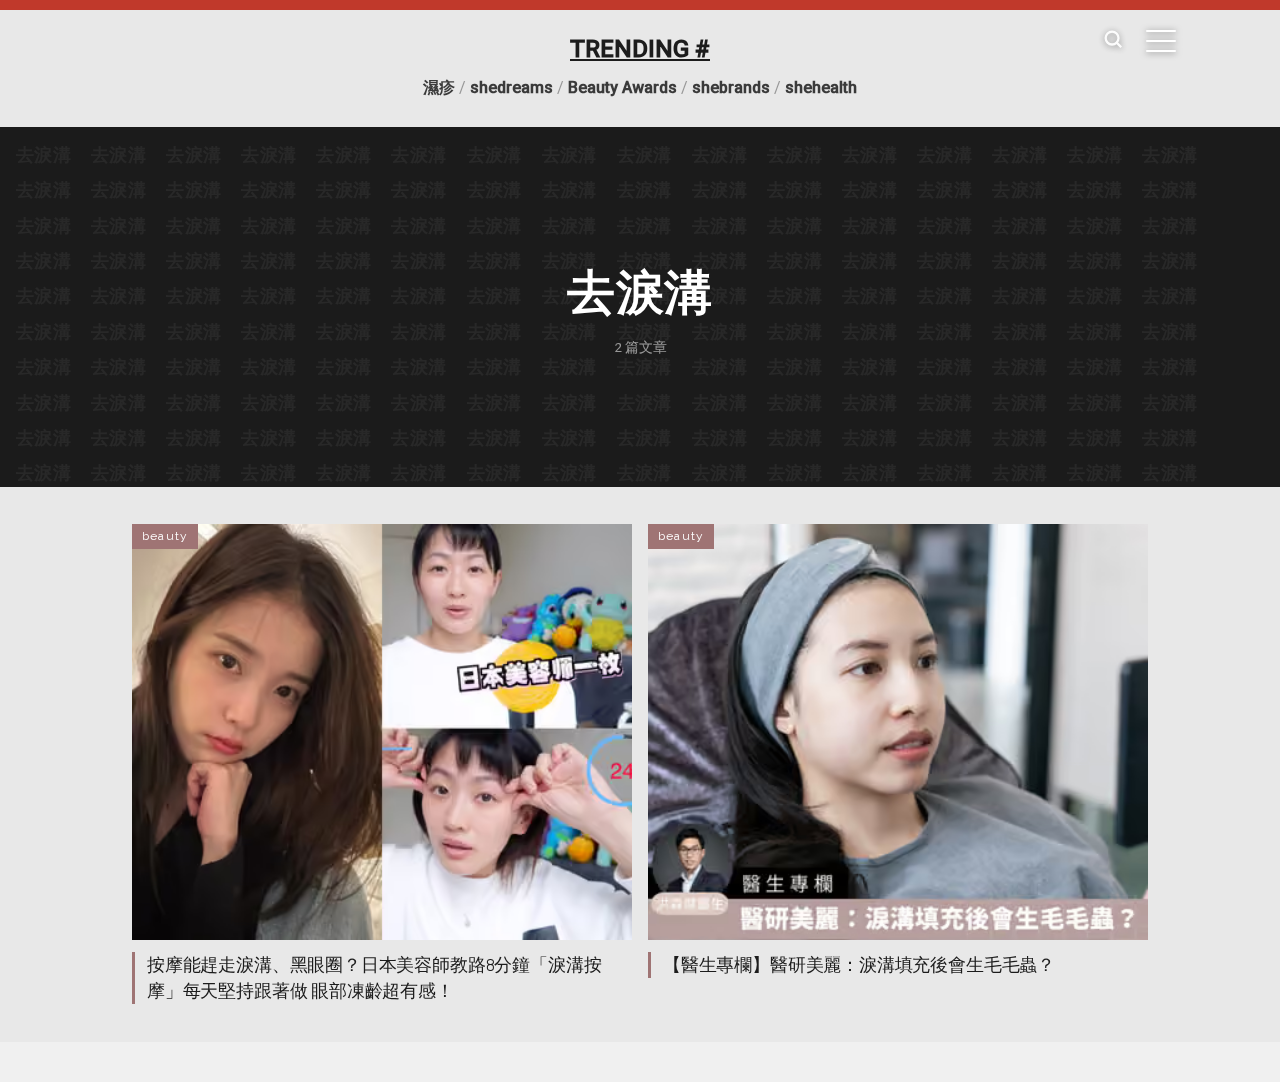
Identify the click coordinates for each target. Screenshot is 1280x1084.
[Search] (1113, 40)
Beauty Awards (622, 87)
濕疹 (439, 87)
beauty (165, 536)
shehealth (821, 87)
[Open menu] (1161, 41)
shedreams (511, 87)
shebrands (731, 87)
